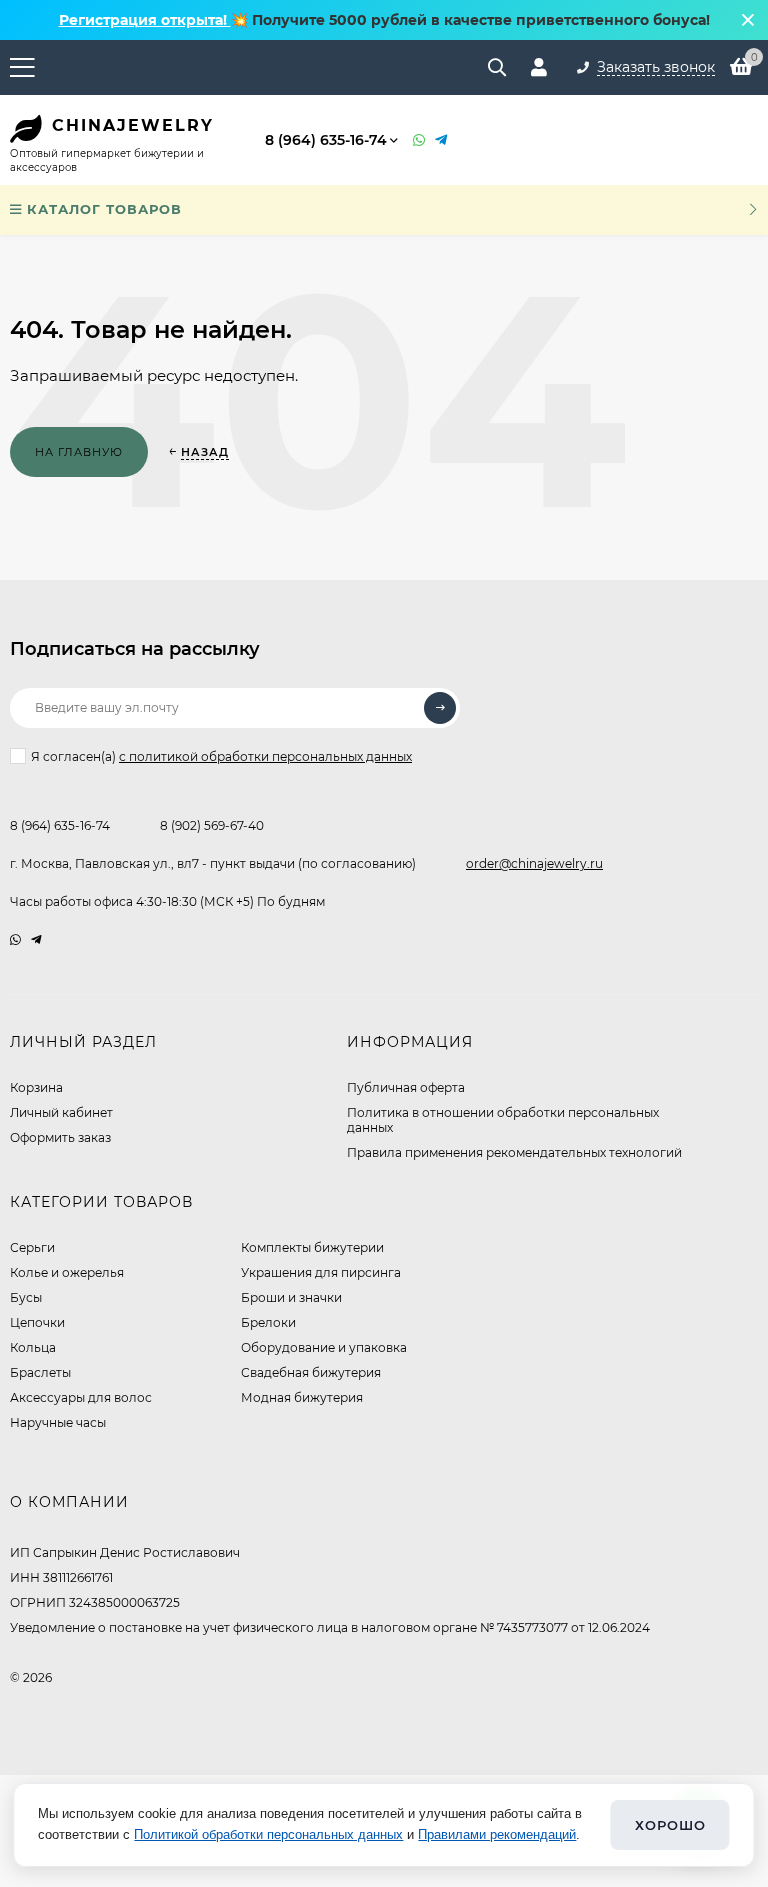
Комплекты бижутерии (312, 1247)
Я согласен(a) (221, 756)
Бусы (26, 1297)
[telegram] (36, 939)
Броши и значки (291, 1297)
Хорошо (670, 1825)
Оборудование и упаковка (324, 1347)
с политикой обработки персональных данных (265, 756)
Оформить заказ (60, 1137)
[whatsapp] (15, 939)
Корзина (36, 1087)
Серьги (32, 1247)
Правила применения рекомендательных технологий (514, 1152)
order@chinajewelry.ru (534, 863)
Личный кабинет (61, 1112)
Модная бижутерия (302, 1397)
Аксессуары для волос (81, 1397)
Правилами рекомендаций (497, 1834)
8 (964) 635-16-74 (326, 140)
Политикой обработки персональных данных (268, 1834)
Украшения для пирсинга (321, 1272)
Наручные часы (58, 1422)
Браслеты (40, 1372)
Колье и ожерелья (67, 1272)
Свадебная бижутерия (311, 1372)
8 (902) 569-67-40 (212, 825)
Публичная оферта (406, 1087)
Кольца (33, 1347)
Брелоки (268, 1322)
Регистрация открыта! (145, 20)
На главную (79, 452)
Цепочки (37, 1322)
